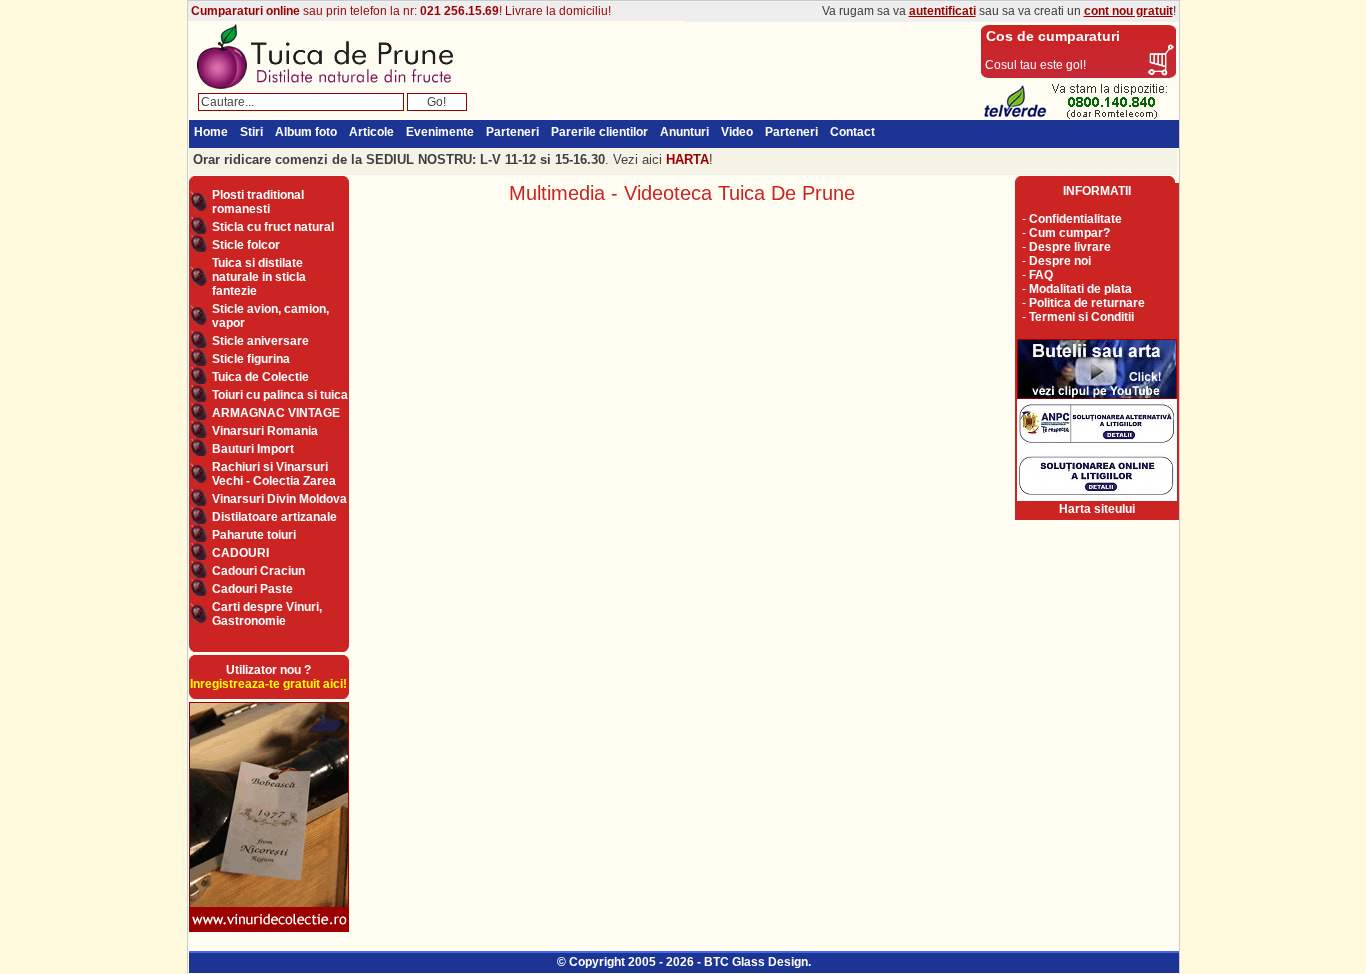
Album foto (306, 132)
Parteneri (512, 132)
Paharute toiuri (254, 535)
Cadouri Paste (252, 589)
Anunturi (684, 132)
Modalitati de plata (1080, 289)
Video (737, 132)
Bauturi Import (253, 449)
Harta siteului (1097, 509)
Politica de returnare (1087, 303)
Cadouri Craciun (258, 571)
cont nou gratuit (1128, 11)
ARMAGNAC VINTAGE (276, 413)
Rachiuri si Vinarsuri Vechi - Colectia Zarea (274, 474)
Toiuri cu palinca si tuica (280, 395)
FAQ (1041, 275)
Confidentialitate (1075, 219)
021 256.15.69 (459, 11)
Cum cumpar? (1069, 233)
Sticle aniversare (260, 341)
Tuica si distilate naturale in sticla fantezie (259, 277)
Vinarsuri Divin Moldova (279, 499)
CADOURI (240, 553)
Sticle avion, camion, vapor (270, 316)
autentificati (942, 11)
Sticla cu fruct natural (273, 227)
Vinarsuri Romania (265, 431)
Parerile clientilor (599, 132)
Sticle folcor (246, 245)
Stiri (251, 132)
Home (211, 132)
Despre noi (1060, 261)
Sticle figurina (251, 359)
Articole (371, 132)
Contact (852, 132)
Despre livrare (1070, 247)
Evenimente (440, 132)
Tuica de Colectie (260, 377)
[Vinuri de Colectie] (269, 931)
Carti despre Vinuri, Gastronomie (267, 614)
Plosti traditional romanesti (258, 202)
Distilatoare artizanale (274, 517)
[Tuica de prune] (331, 89)
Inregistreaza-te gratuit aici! (268, 684)
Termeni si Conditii (1081, 317)
